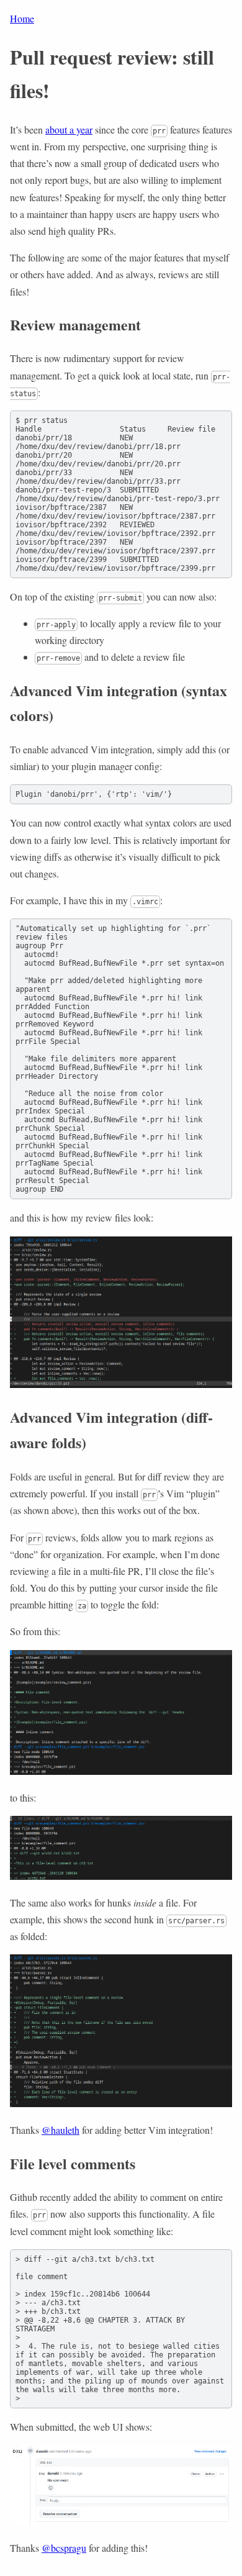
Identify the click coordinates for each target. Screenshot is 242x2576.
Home (22, 18)
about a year (69, 129)
